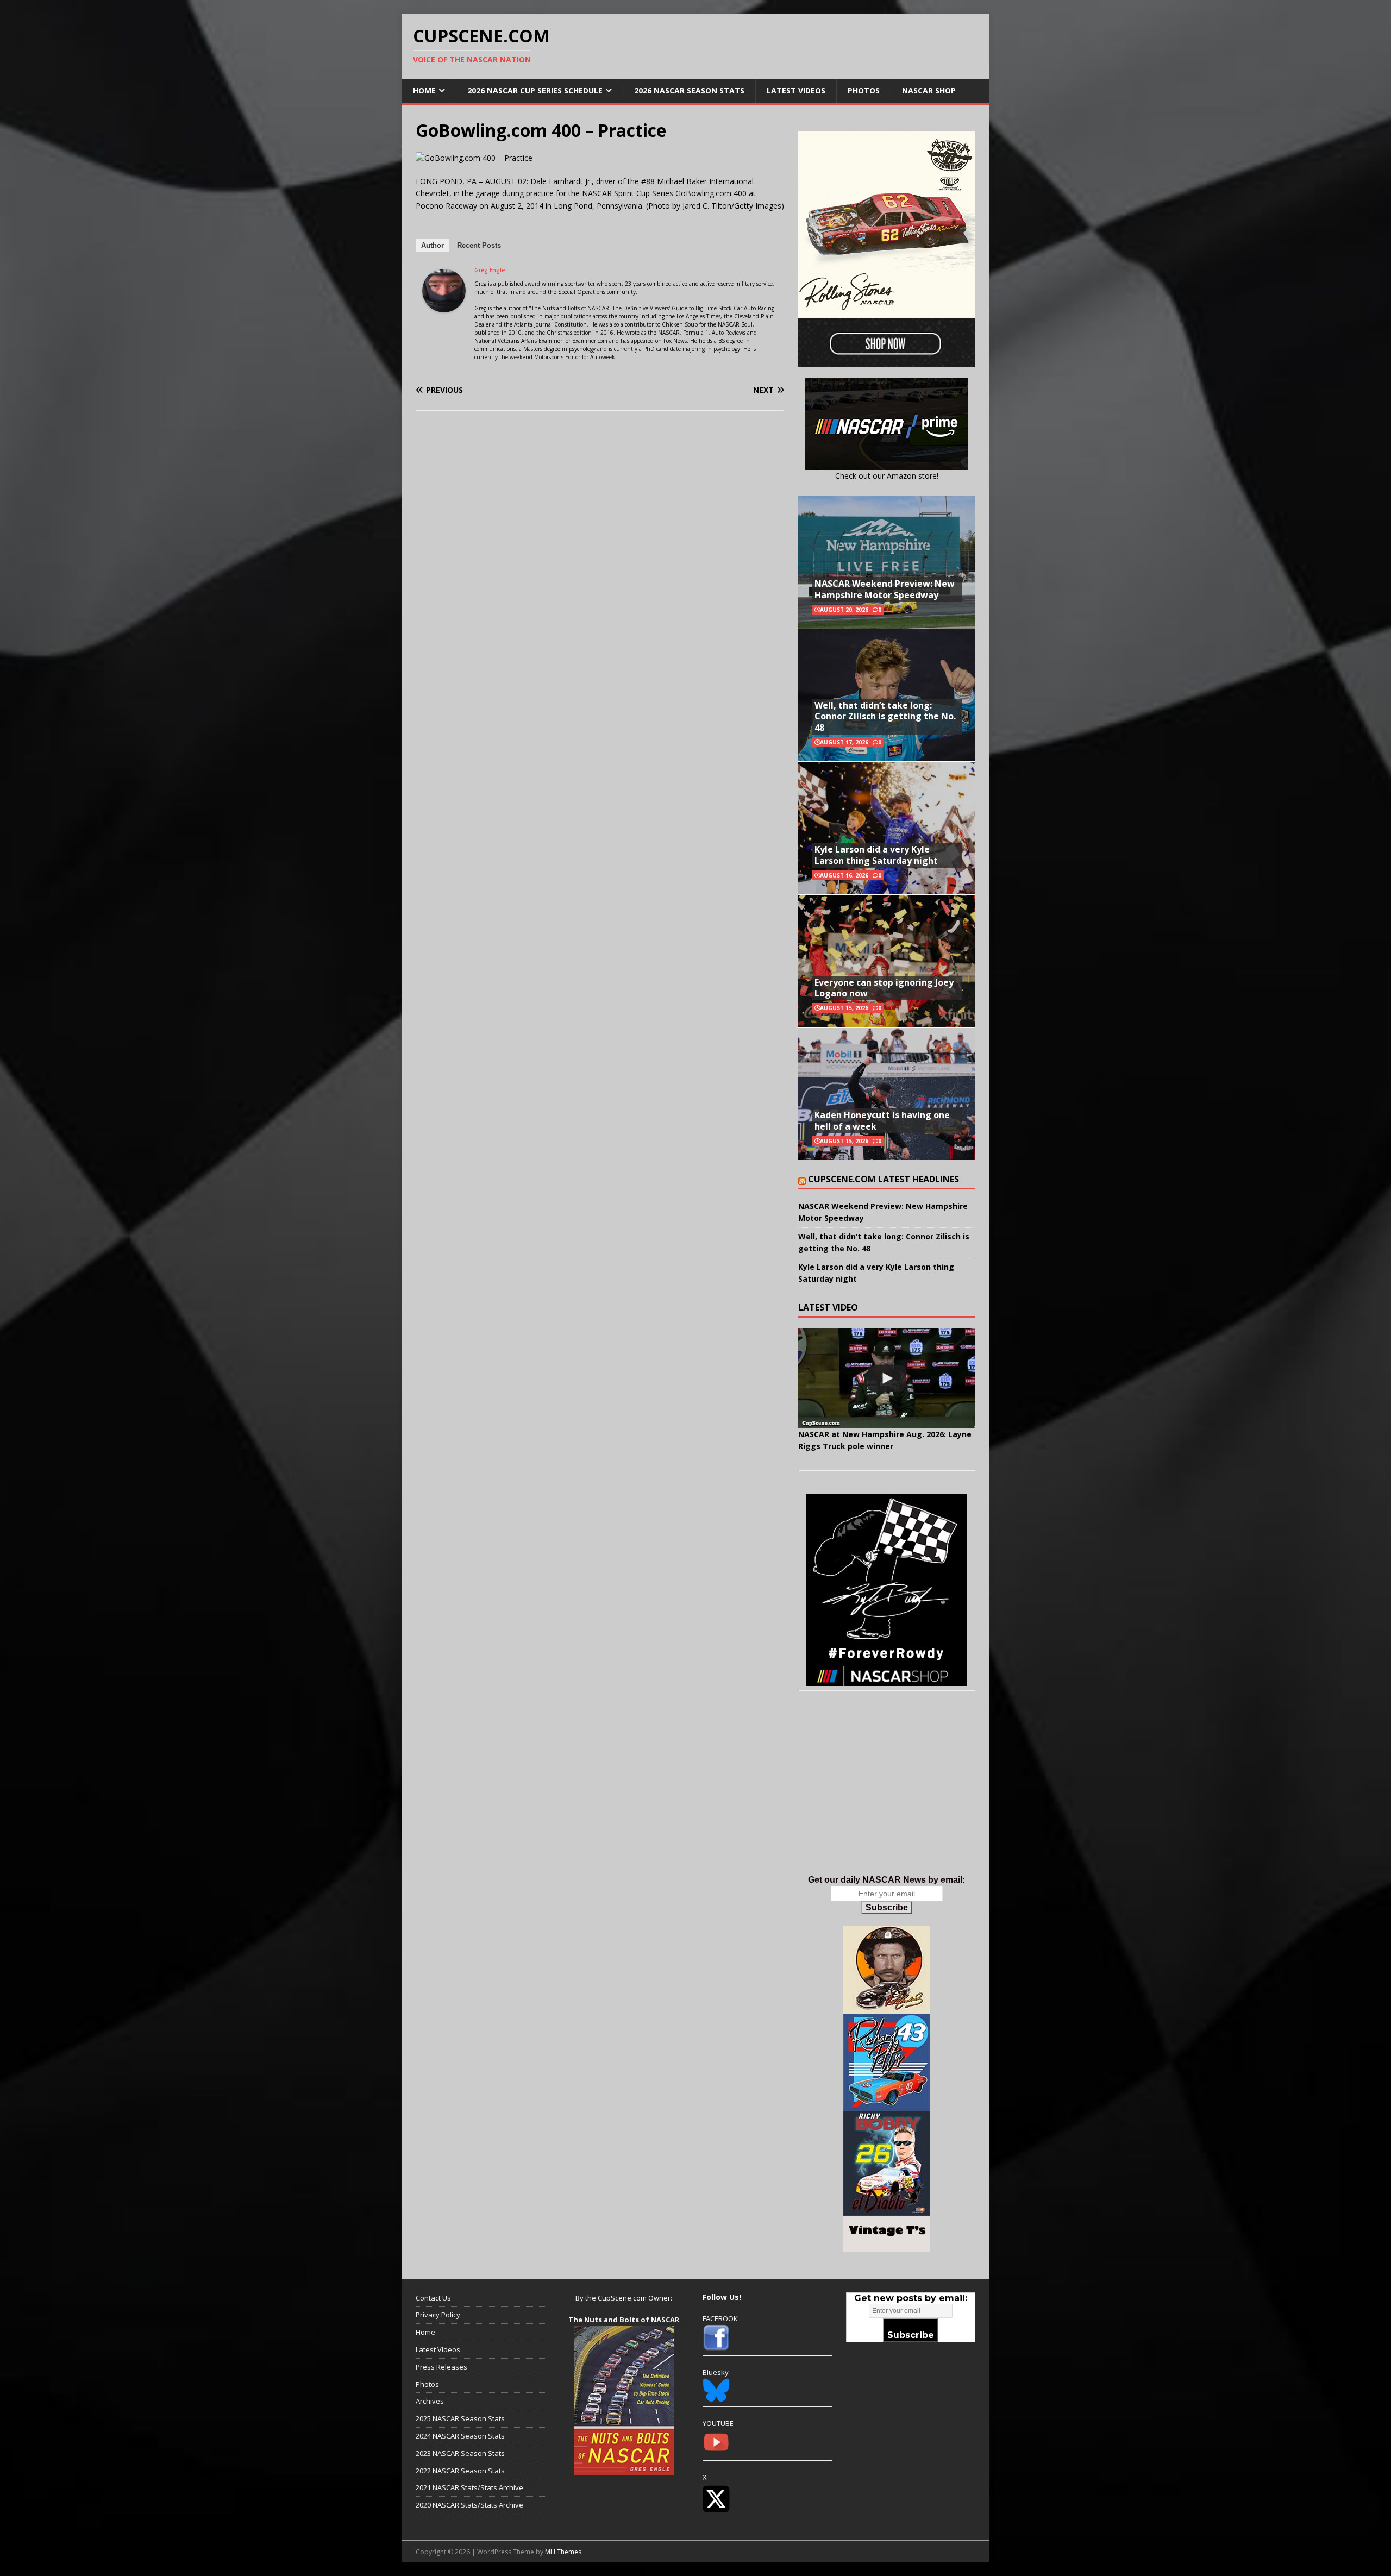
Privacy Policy (438, 2315)
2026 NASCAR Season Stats (689, 90)
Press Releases (441, 2367)
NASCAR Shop (929, 90)
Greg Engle (490, 270)
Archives (430, 2401)
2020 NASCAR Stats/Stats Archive (469, 2505)
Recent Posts (479, 245)
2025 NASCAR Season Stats (460, 2418)
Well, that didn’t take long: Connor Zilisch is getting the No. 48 (885, 717)
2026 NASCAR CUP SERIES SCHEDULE (535, 90)
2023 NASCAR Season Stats (460, 2453)
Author (433, 245)
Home (424, 90)
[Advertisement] (887, 1794)
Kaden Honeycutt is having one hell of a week (882, 1121)
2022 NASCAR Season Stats (460, 2471)
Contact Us (433, 2298)
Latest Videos (796, 90)
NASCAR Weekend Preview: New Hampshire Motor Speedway (885, 589)
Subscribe (887, 1907)
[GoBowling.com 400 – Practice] (474, 158)
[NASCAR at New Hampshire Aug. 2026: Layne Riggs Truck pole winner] (887, 1378)
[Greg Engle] (444, 306)
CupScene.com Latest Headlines (884, 1179)
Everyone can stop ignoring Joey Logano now (884, 988)
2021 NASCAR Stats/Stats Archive (469, 2487)
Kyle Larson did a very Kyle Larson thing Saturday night (876, 855)
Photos (864, 90)
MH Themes (563, 2552)
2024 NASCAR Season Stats (460, 2436)
